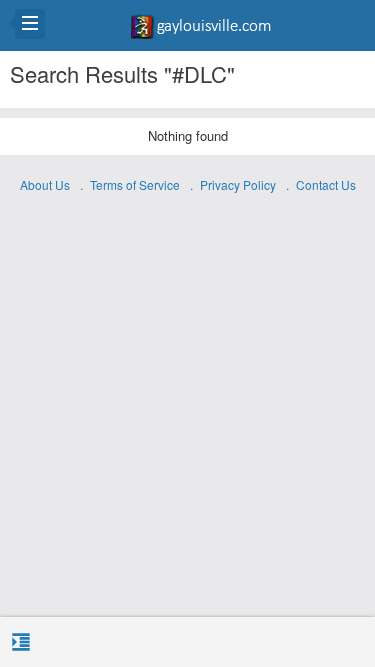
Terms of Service (135, 184)
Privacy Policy (238, 184)
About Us (45, 184)
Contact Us (326, 184)
